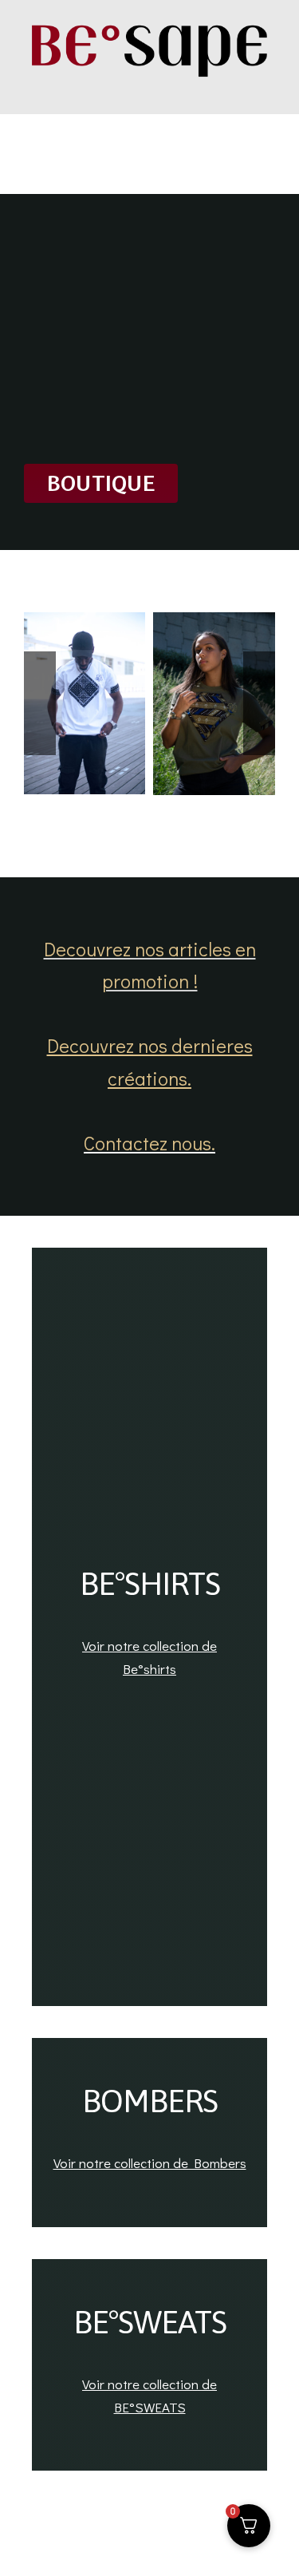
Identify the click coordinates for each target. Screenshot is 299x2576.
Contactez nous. (149, 1143)
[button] (40, 703)
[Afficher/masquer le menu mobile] (269, 90)
